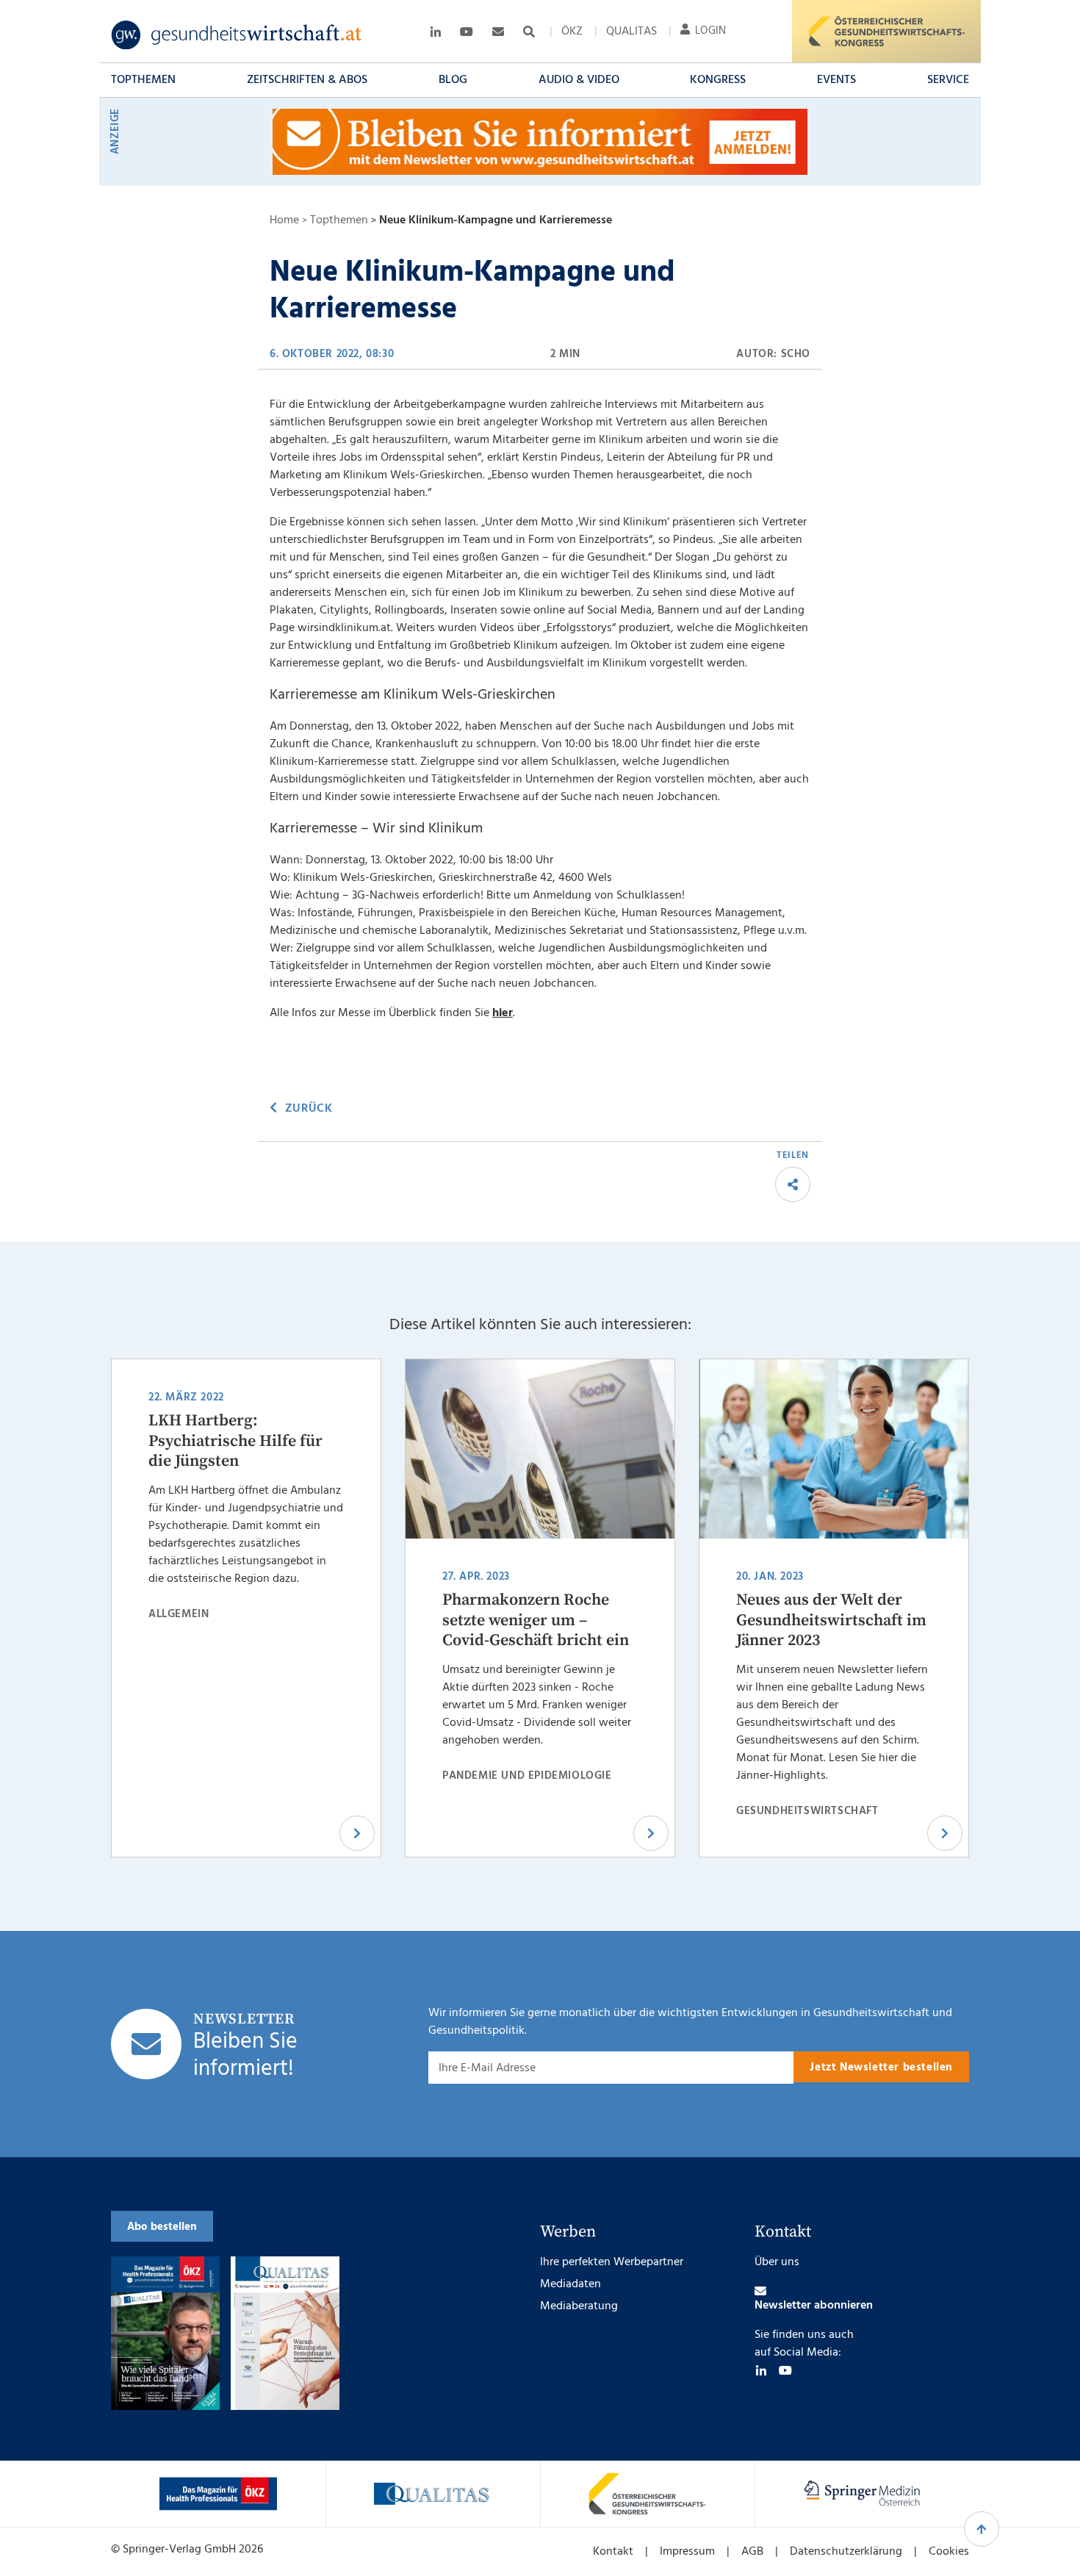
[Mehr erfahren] (218, 2494)
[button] (143, 80)
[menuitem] (572, 32)
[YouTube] (785, 2370)
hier (503, 1013)
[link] (237, 35)
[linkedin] (761, 2370)
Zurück (309, 1109)
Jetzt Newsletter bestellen (881, 2068)
